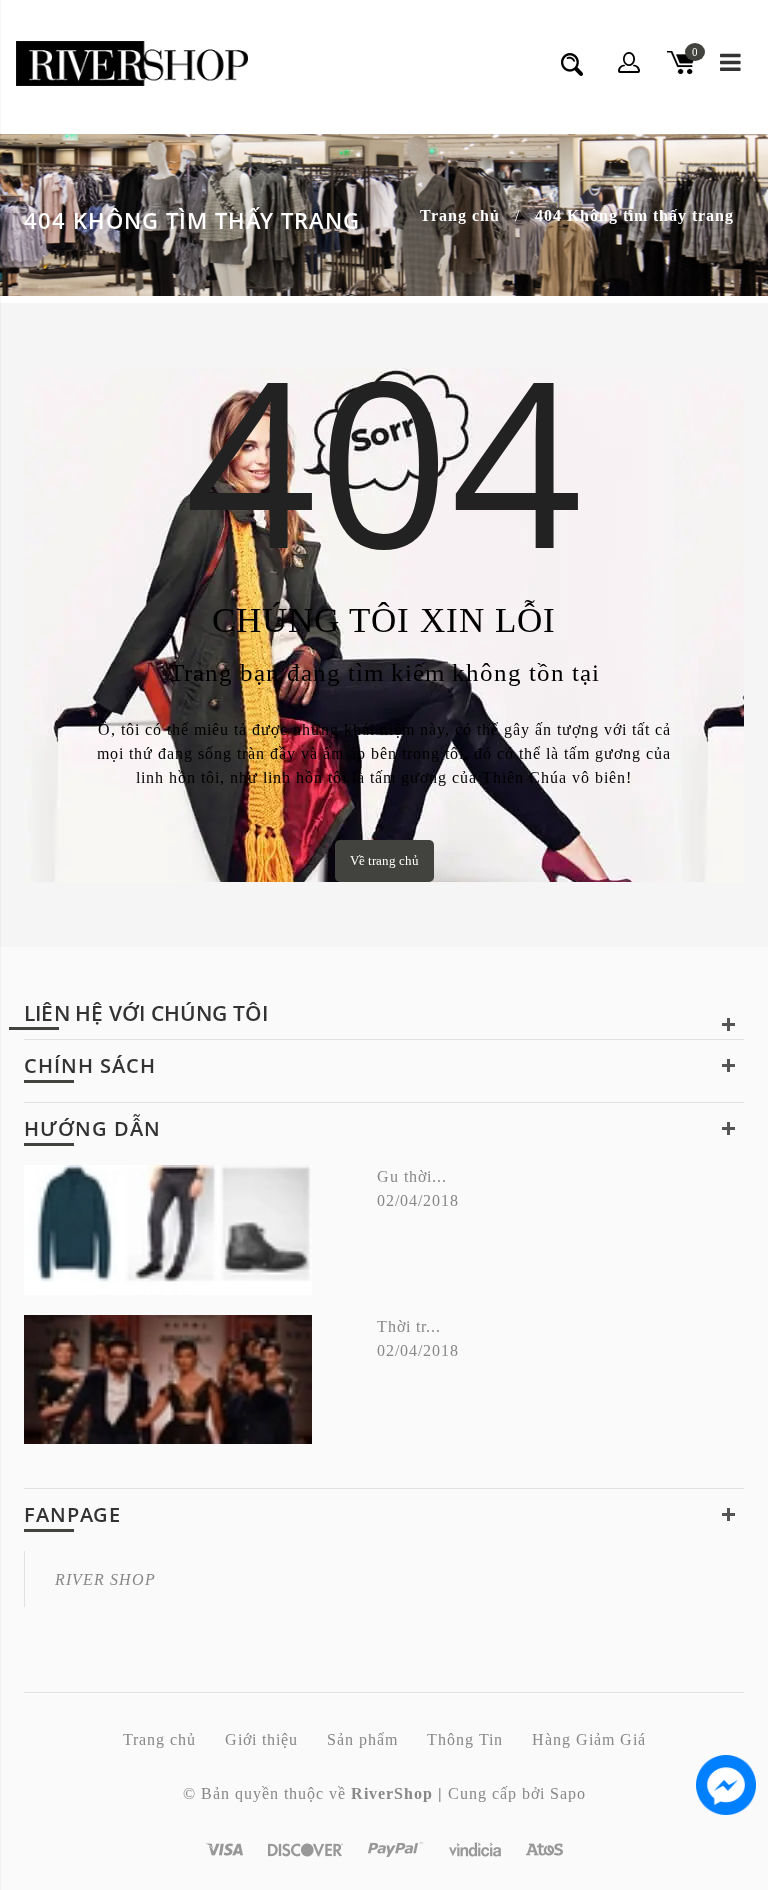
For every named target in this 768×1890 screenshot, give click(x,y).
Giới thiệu (261, 1739)
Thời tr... (409, 1326)
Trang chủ (460, 215)
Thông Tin (465, 1739)
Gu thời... (412, 1176)
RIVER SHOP (105, 1579)
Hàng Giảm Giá (589, 1739)
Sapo (568, 1793)
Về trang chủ (384, 860)
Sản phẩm (362, 1739)
